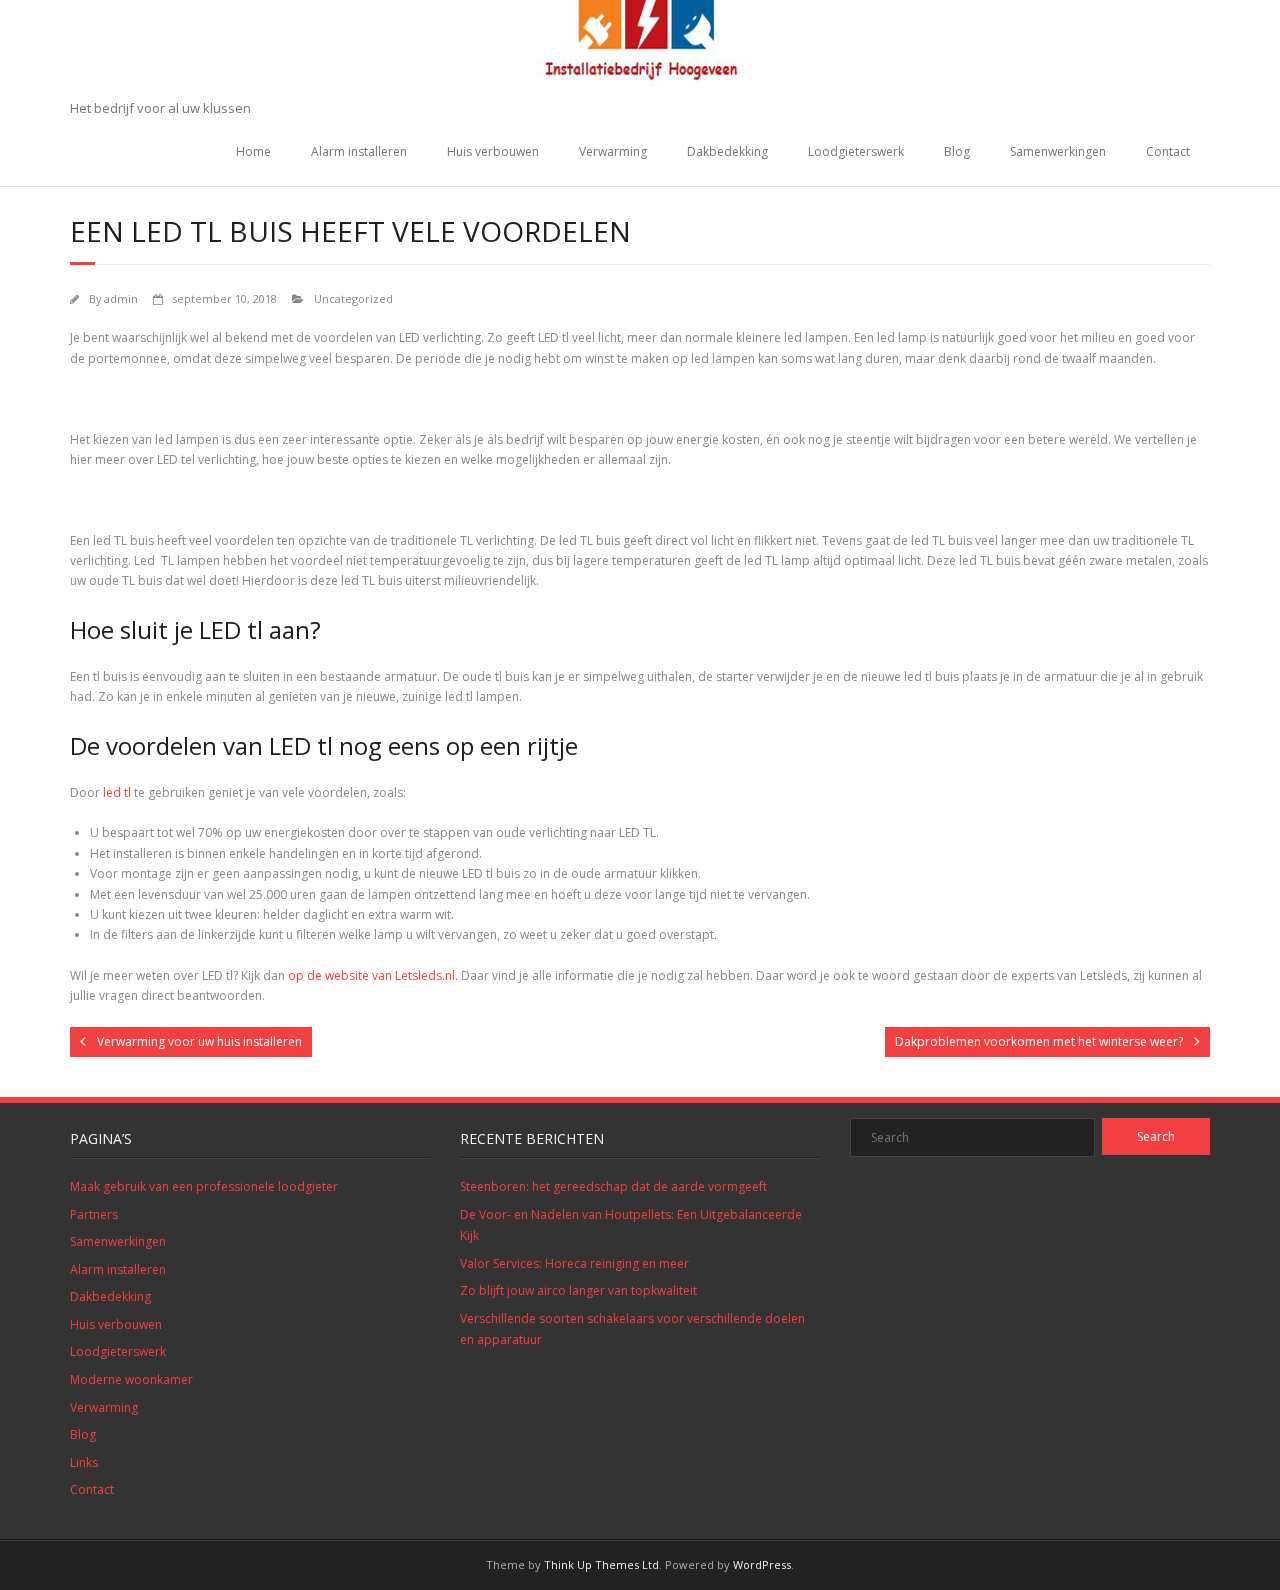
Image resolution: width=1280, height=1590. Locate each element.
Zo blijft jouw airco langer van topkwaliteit (578, 1290)
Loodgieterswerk (856, 151)
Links (84, 1462)
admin (121, 298)
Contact (1168, 151)
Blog (957, 151)
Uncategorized (353, 298)
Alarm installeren (359, 151)
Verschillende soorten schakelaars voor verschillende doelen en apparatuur (632, 1329)
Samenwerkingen (1058, 151)
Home (253, 151)
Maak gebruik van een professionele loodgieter (204, 1186)
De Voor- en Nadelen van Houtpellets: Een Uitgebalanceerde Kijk (631, 1225)
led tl (117, 792)
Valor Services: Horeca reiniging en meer (574, 1263)
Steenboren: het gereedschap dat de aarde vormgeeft (613, 1186)
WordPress (762, 1564)
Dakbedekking (727, 151)
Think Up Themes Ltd (601, 1564)
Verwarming (613, 151)
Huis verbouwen (493, 151)
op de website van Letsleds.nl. (373, 975)
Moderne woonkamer (131, 1379)
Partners (94, 1214)
